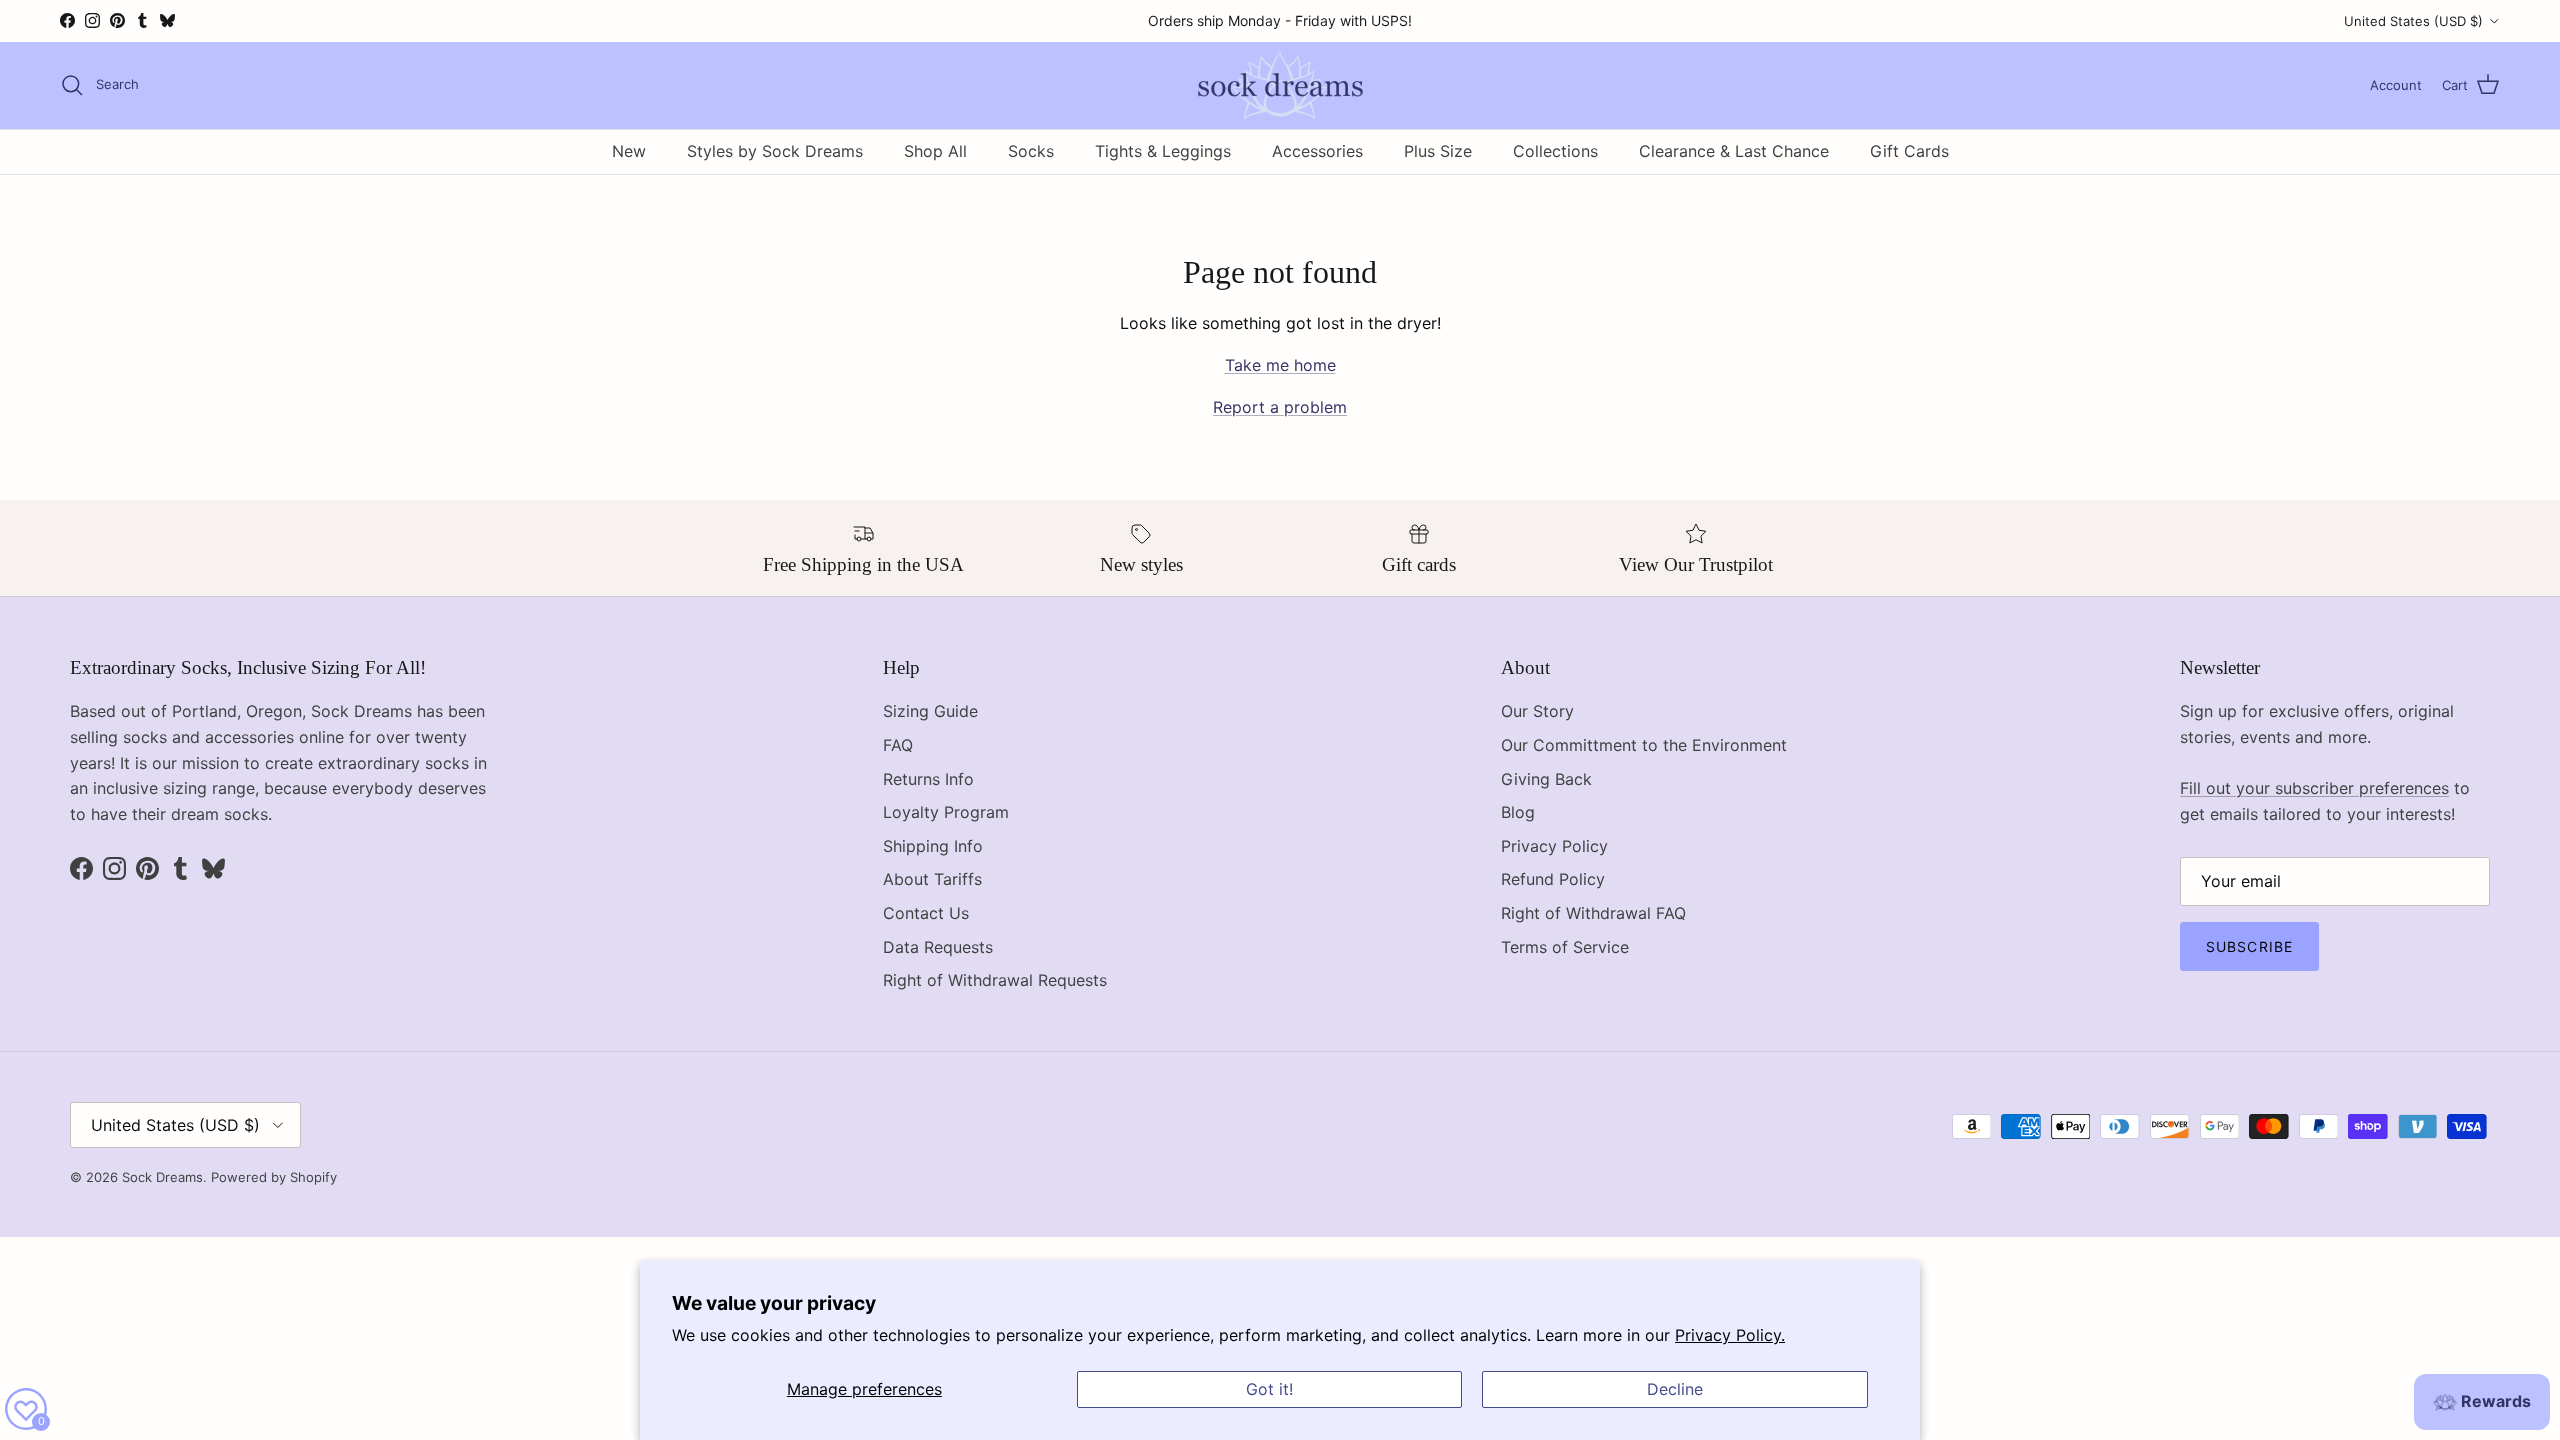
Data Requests (938, 947)
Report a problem (1280, 407)
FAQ (898, 745)
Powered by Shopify (274, 1177)
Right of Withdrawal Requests (995, 980)
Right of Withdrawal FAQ (1593, 913)
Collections (1555, 151)
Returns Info (928, 779)
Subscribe (2249, 946)
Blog (1518, 812)
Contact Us (926, 913)
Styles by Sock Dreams (775, 151)
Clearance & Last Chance (1734, 151)
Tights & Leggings (1163, 151)
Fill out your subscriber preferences (2314, 788)
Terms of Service (1565, 947)
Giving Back (1546, 779)
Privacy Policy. (1730, 1335)
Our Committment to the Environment (1644, 745)
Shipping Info (933, 846)
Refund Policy (1553, 879)
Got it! (1269, 1389)
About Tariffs (932, 879)
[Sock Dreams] (1280, 85)
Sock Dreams (162, 1177)
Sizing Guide (930, 711)
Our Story (1537, 711)
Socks (1031, 151)
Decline (1675, 1389)
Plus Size (1438, 151)
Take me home (1280, 365)
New (629, 151)
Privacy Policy (1554, 846)
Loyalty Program (946, 812)
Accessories (1317, 151)
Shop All (935, 151)
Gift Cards (1909, 151)
